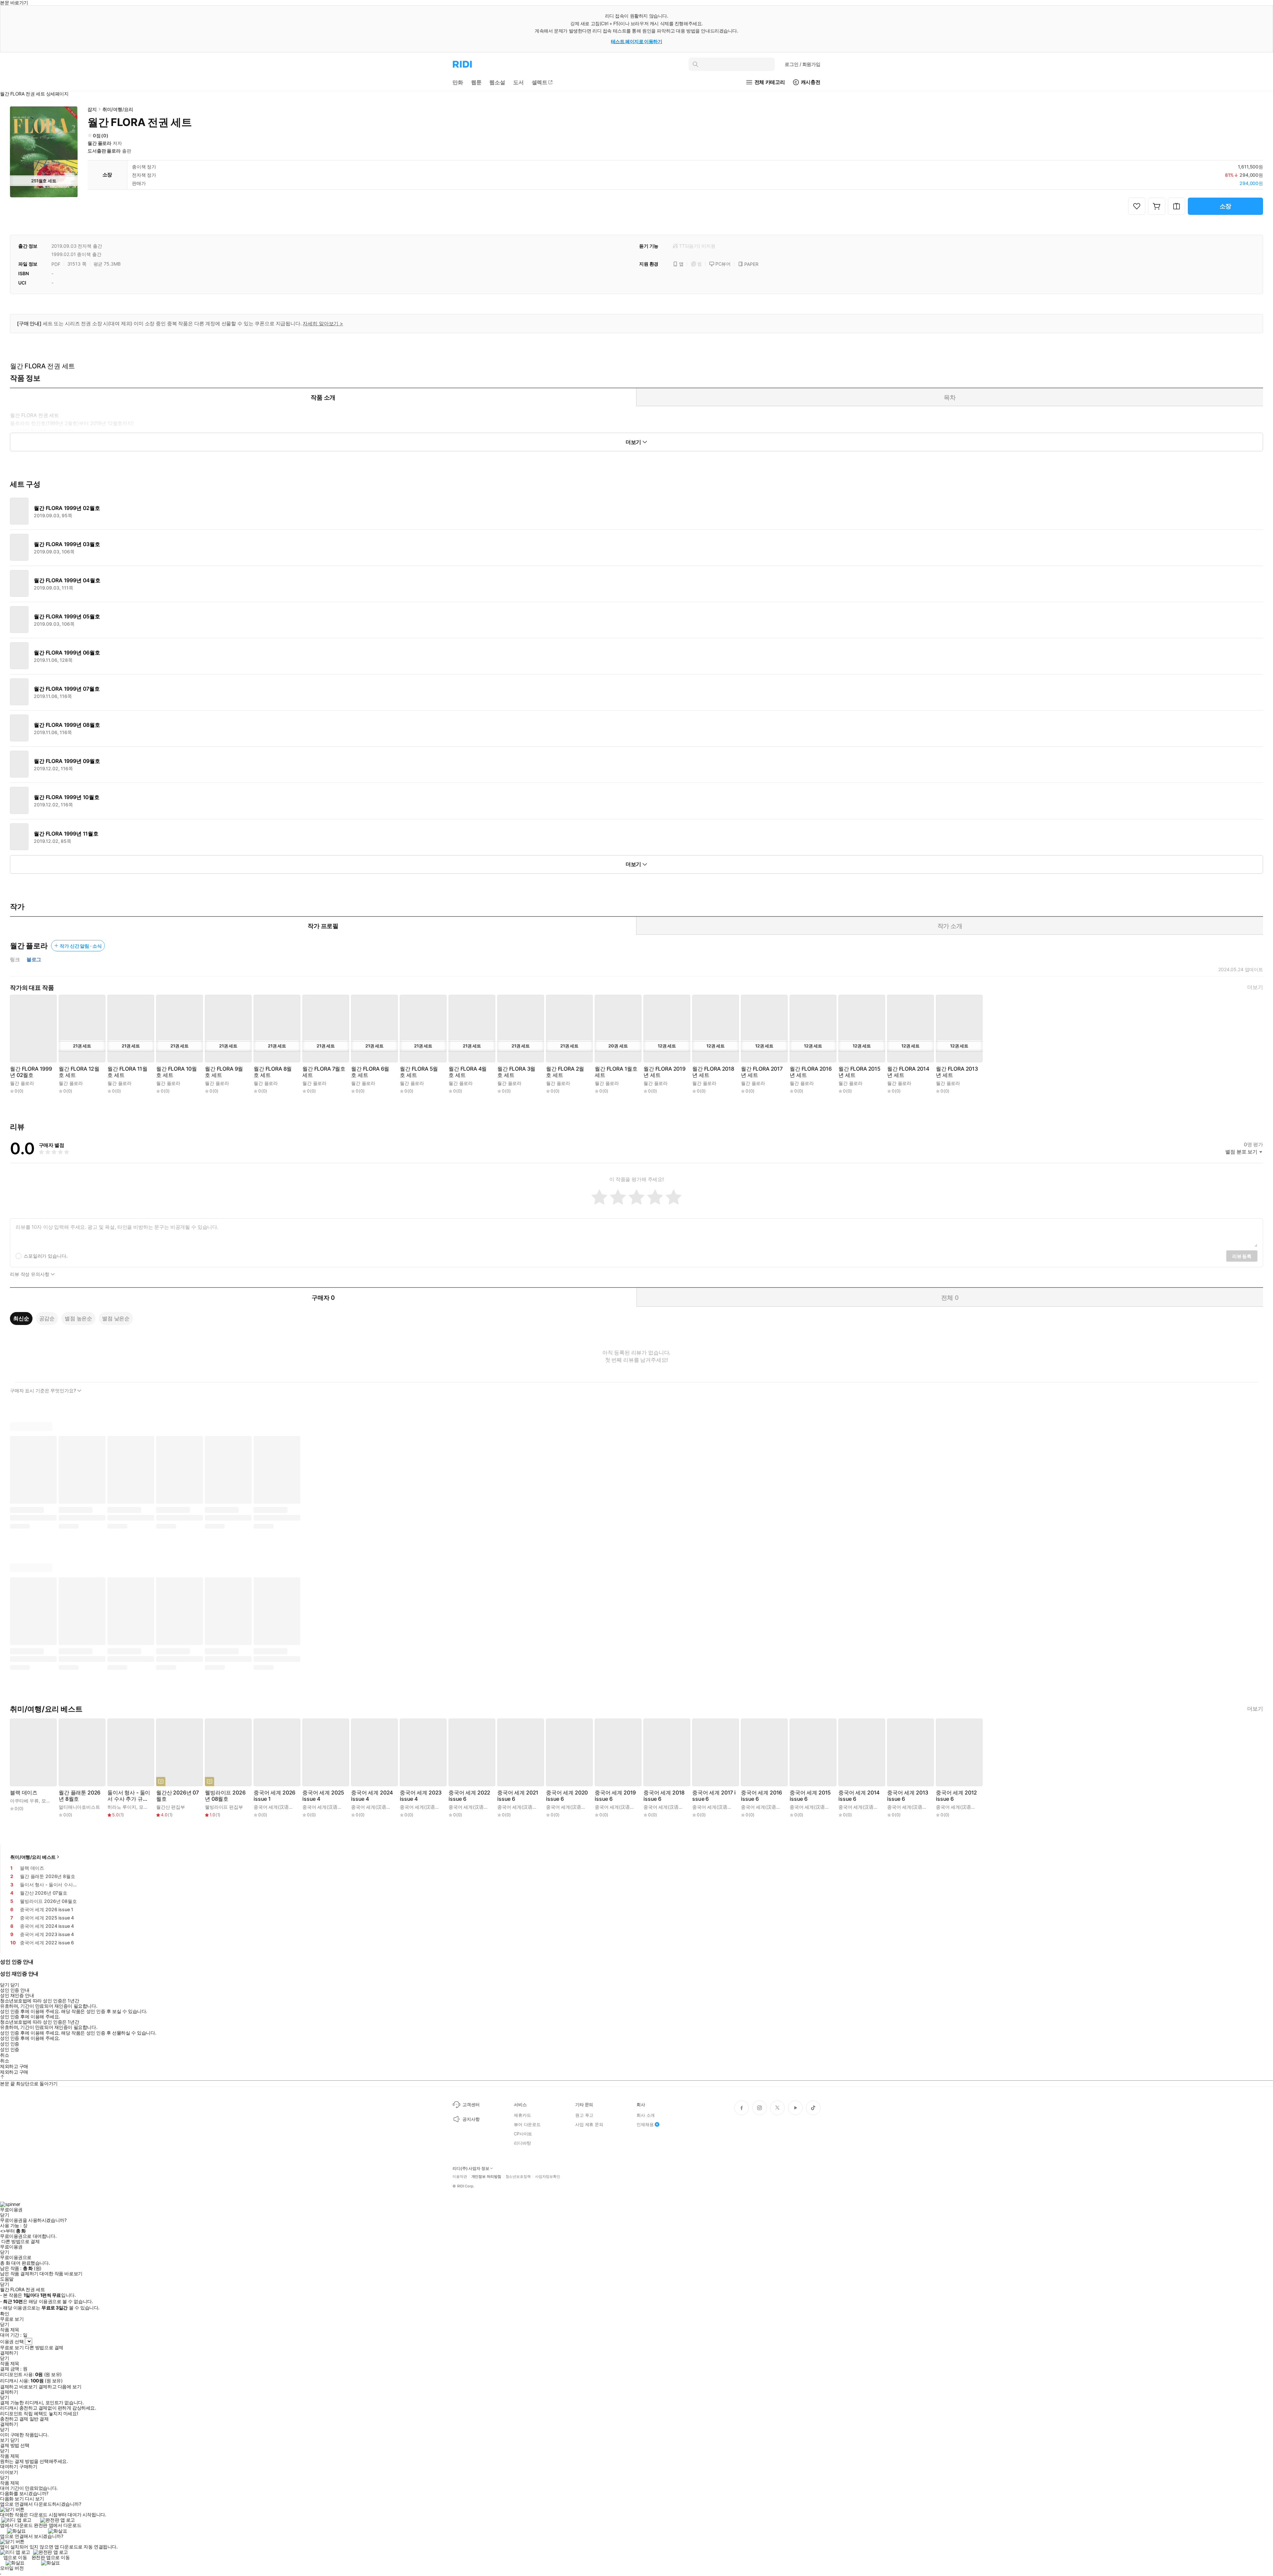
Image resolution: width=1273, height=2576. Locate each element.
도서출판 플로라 (104, 151)
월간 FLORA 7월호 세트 (324, 1072)
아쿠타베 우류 (24, 1801)
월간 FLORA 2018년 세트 (713, 1072)
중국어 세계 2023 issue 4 (421, 1796)
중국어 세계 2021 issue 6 (518, 1796)
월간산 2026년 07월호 (178, 1796)
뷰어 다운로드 (527, 2124)
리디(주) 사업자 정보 (471, 2168)
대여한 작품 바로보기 (61, 2274)
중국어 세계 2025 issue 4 (323, 1796)
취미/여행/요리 (118, 109)
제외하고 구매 (14, 2066)
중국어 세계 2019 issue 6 (615, 1796)
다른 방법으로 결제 (21, 2241)
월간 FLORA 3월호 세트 (516, 1072)
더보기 (1255, 987)
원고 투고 (584, 2115)
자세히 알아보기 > (323, 323)
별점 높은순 (78, 1318)
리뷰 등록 (1242, 1256)
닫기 (15, 2440)
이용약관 (460, 2177)
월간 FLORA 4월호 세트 (468, 1072)
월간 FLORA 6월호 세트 (370, 1072)
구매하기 (28, 2467)
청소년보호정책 (518, 2177)
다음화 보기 (12, 2499)
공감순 (47, 1318)
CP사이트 (523, 2134)
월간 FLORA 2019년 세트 (665, 1072)
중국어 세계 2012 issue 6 (956, 1796)
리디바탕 (522, 2143)
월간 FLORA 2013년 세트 (957, 1072)
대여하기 (9, 2467)
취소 (4, 2055)
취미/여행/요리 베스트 (33, 1857)
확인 (4, 2314)
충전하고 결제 (14, 2419)
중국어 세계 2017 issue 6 (714, 1796)
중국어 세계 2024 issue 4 (372, 1796)
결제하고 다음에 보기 (60, 2387)
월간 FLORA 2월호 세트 (565, 1072)
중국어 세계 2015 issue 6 (810, 1796)
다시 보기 (34, 2499)
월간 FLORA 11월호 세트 (127, 1072)
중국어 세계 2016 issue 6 (761, 1796)
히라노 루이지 (122, 1807)
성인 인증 (10, 2044)
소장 (1226, 206)
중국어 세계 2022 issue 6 (469, 1796)
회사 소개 (646, 2115)
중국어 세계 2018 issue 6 (664, 1796)
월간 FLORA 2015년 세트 (859, 1072)
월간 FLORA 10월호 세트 (177, 1072)
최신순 (21, 1318)
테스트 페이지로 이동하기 (637, 41)
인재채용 (645, 2124)
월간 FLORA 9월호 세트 (224, 1072)
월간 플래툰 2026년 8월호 (80, 1796)
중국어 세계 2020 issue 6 (567, 1796)
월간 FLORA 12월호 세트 (79, 1072)
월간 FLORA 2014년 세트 (908, 1072)
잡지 (92, 109)
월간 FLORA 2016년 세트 (811, 1072)
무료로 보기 (12, 2348)
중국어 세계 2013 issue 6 (908, 1796)
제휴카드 (522, 2115)
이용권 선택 (12, 2341)
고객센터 (471, 2105)
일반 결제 (39, 2419)
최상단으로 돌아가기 (37, 2083)
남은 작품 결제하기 (19, 2274)
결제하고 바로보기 (19, 2387)
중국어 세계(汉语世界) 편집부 (284, 1807)
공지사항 (471, 2119)
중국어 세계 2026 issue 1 (274, 1796)
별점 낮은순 (116, 1318)
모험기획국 (53, 1801)
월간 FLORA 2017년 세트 (762, 1072)
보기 (4, 2440)
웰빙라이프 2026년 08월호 (225, 1796)
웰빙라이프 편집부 (224, 1807)
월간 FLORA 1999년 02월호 (31, 1072)
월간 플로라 (99, 143)
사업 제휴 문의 (589, 2124)
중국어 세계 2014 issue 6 (859, 1796)
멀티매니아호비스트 (79, 1807)
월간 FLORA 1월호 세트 (616, 1072)
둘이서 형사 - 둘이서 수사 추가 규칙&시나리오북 (129, 1796)
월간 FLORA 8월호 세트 (273, 1072)
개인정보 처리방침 (486, 2177)
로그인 (803, 64)
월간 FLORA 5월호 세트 (419, 1072)
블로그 (34, 960)
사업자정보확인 (548, 2177)
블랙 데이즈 (24, 1793)
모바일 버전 (12, 2568)
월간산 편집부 (171, 1807)
